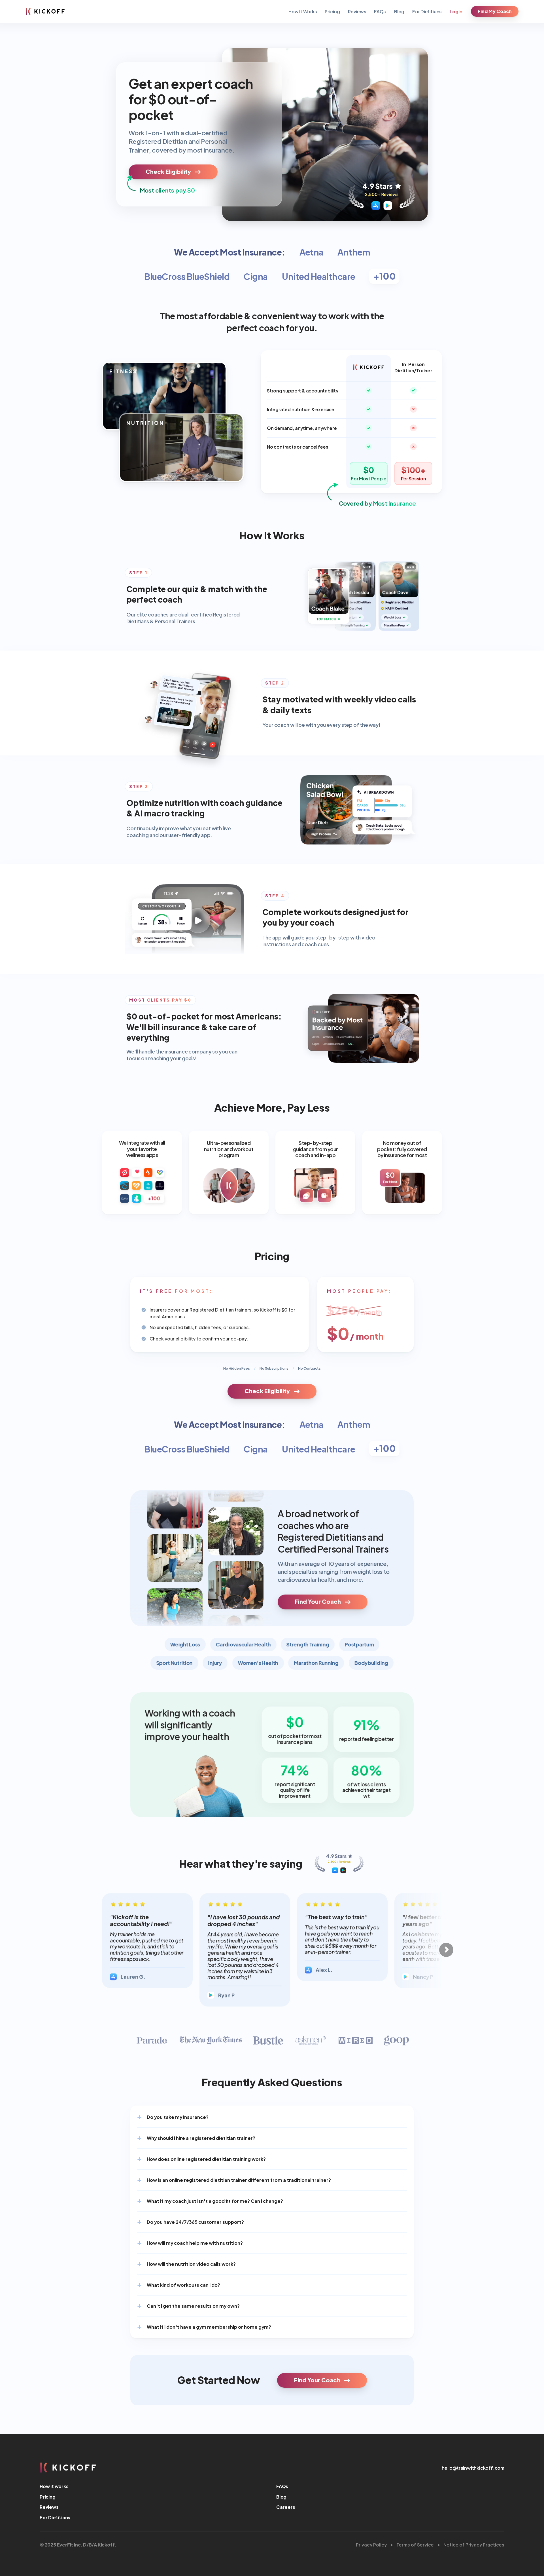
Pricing (332, 11)
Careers (286, 2507)
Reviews (357, 11)
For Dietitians (427, 11)
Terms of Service (415, 2544)
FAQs (380, 11)
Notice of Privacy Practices (474, 2544)
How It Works (303, 11)
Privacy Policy (371, 2544)
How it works (54, 2486)
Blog (399, 11)
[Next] (446, 1950)
